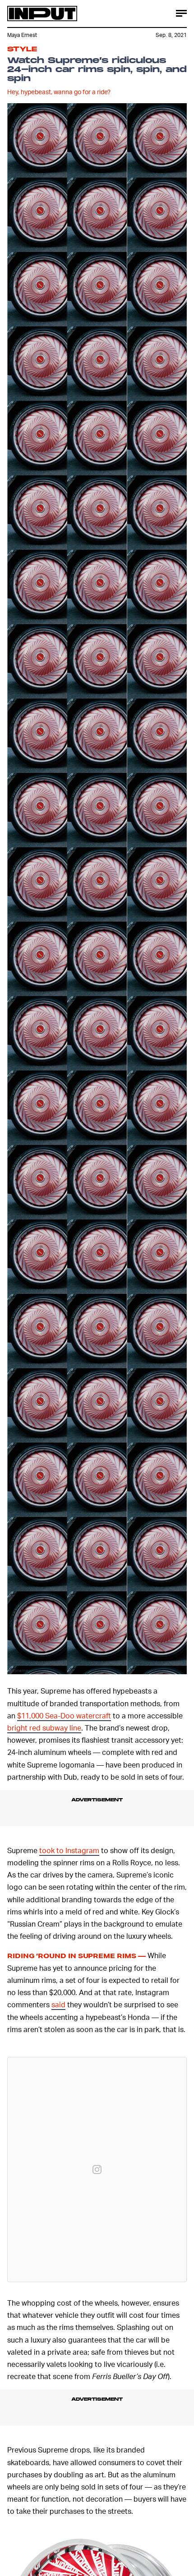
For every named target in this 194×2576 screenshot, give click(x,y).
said (58, 2004)
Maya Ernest (22, 35)
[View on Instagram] (97, 2170)
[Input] (42, 14)
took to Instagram (69, 1850)
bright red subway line (44, 1728)
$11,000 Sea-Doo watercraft (64, 1715)
